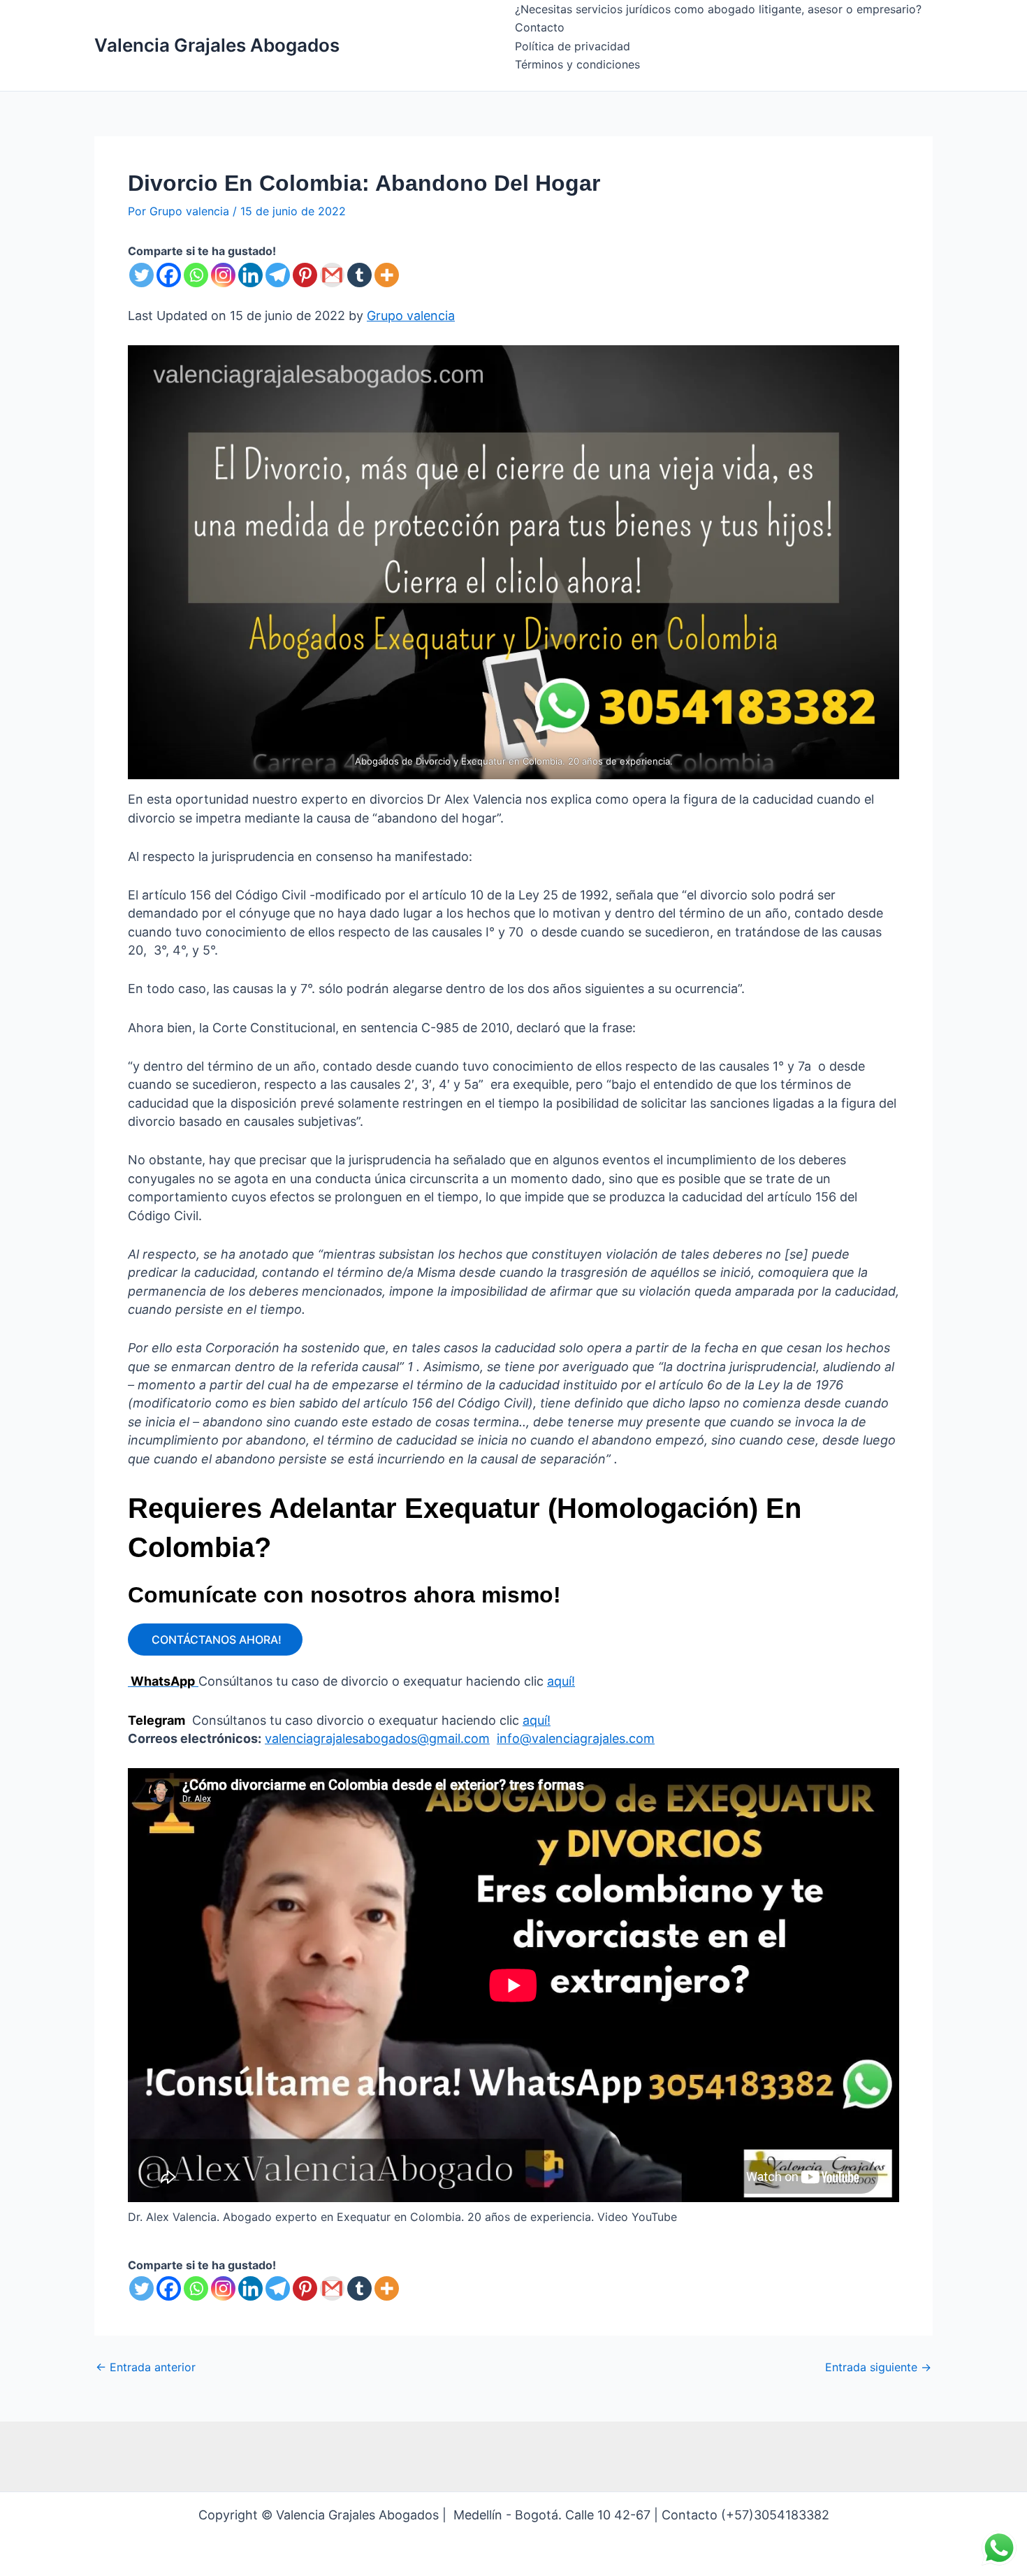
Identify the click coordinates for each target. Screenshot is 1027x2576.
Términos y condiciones (577, 64)
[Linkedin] (250, 275)
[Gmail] (332, 275)
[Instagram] (223, 275)
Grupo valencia (411, 316)
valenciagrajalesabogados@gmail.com (377, 1738)
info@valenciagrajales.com (576, 1738)
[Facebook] (169, 275)
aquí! (561, 1681)
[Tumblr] (359, 275)
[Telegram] (278, 275)
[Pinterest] (305, 275)
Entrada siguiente (878, 2367)
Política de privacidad (573, 46)
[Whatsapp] (196, 275)
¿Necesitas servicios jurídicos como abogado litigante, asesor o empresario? (718, 9)
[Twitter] (141, 275)
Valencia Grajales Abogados (217, 45)
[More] (387, 275)
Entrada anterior (146, 2367)
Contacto (540, 27)
